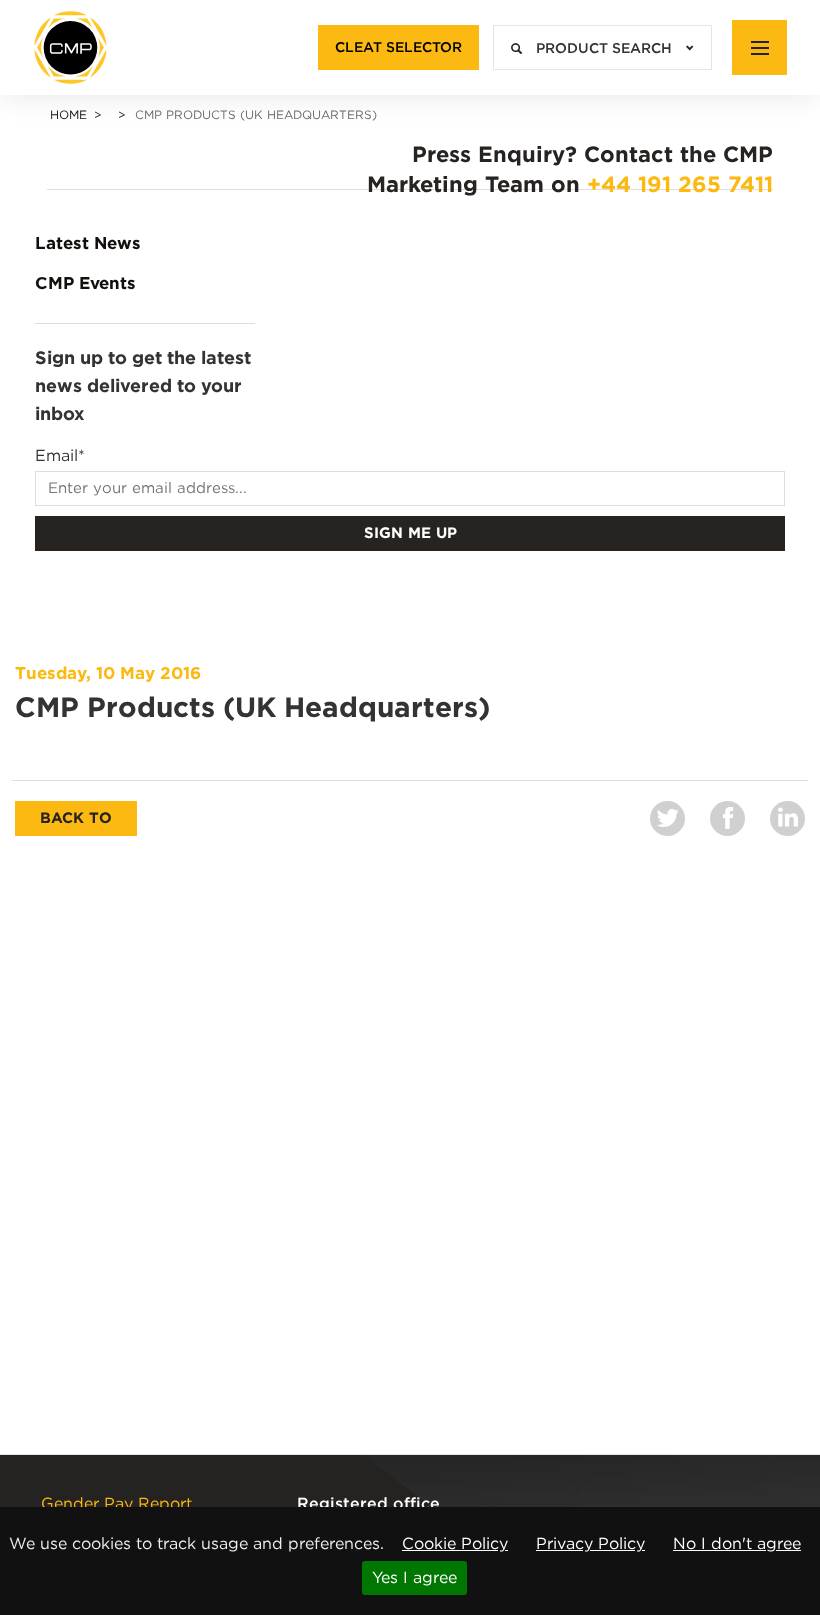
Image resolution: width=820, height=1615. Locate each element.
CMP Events (85, 283)
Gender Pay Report (116, 1504)
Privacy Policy (590, 1543)
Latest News (88, 243)
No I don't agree (737, 1543)
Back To (76, 818)
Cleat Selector (398, 47)
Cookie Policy (455, 1543)
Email (60, 456)
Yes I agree (414, 1577)
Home (68, 114)
